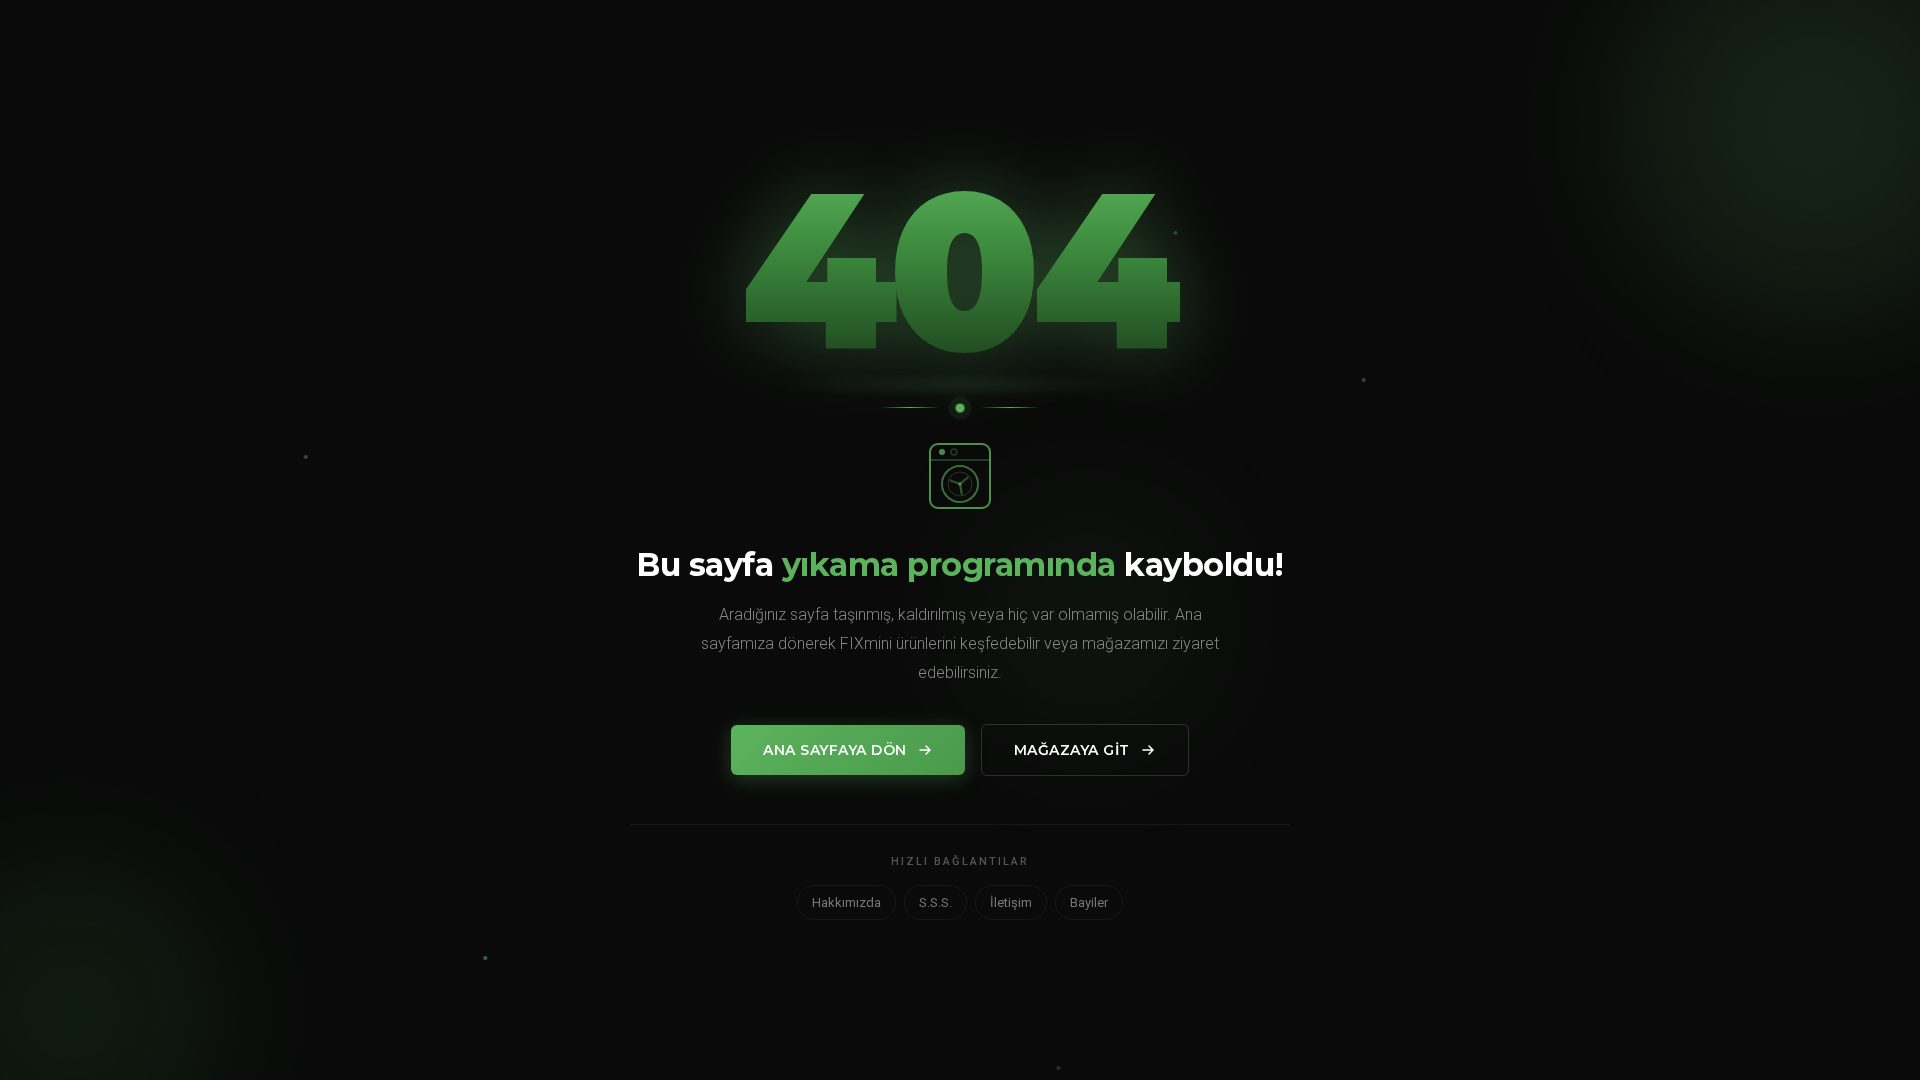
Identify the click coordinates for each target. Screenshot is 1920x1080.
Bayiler (1089, 902)
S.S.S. (935, 902)
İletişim (1011, 902)
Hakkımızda (846, 902)
